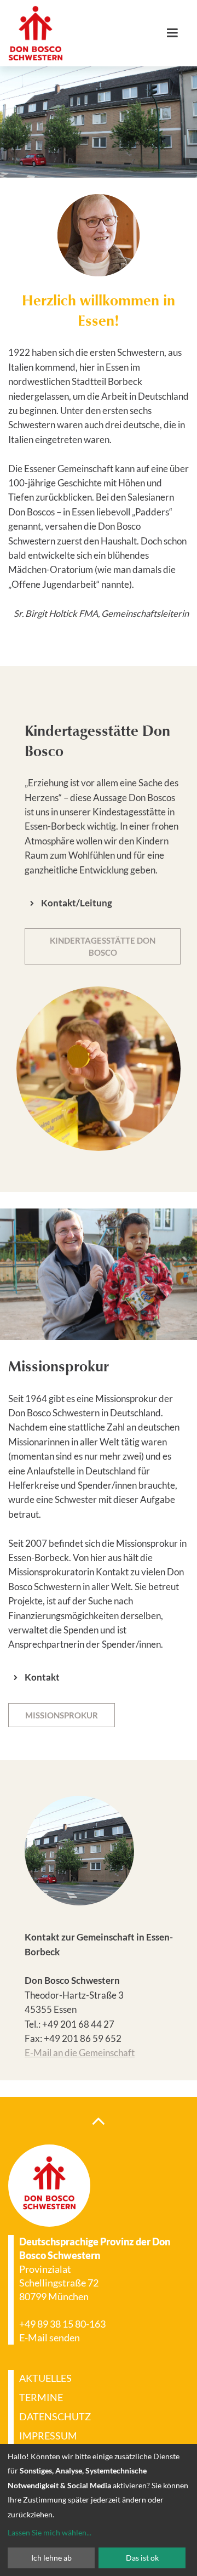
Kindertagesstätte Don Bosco (103, 946)
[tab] (103, 903)
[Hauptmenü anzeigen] (176, 33)
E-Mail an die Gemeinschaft (80, 2053)
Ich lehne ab (51, 2558)
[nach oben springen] (99, 2120)
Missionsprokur (62, 1715)
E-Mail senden (50, 2337)
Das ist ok (142, 2558)
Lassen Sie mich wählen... (50, 2532)
